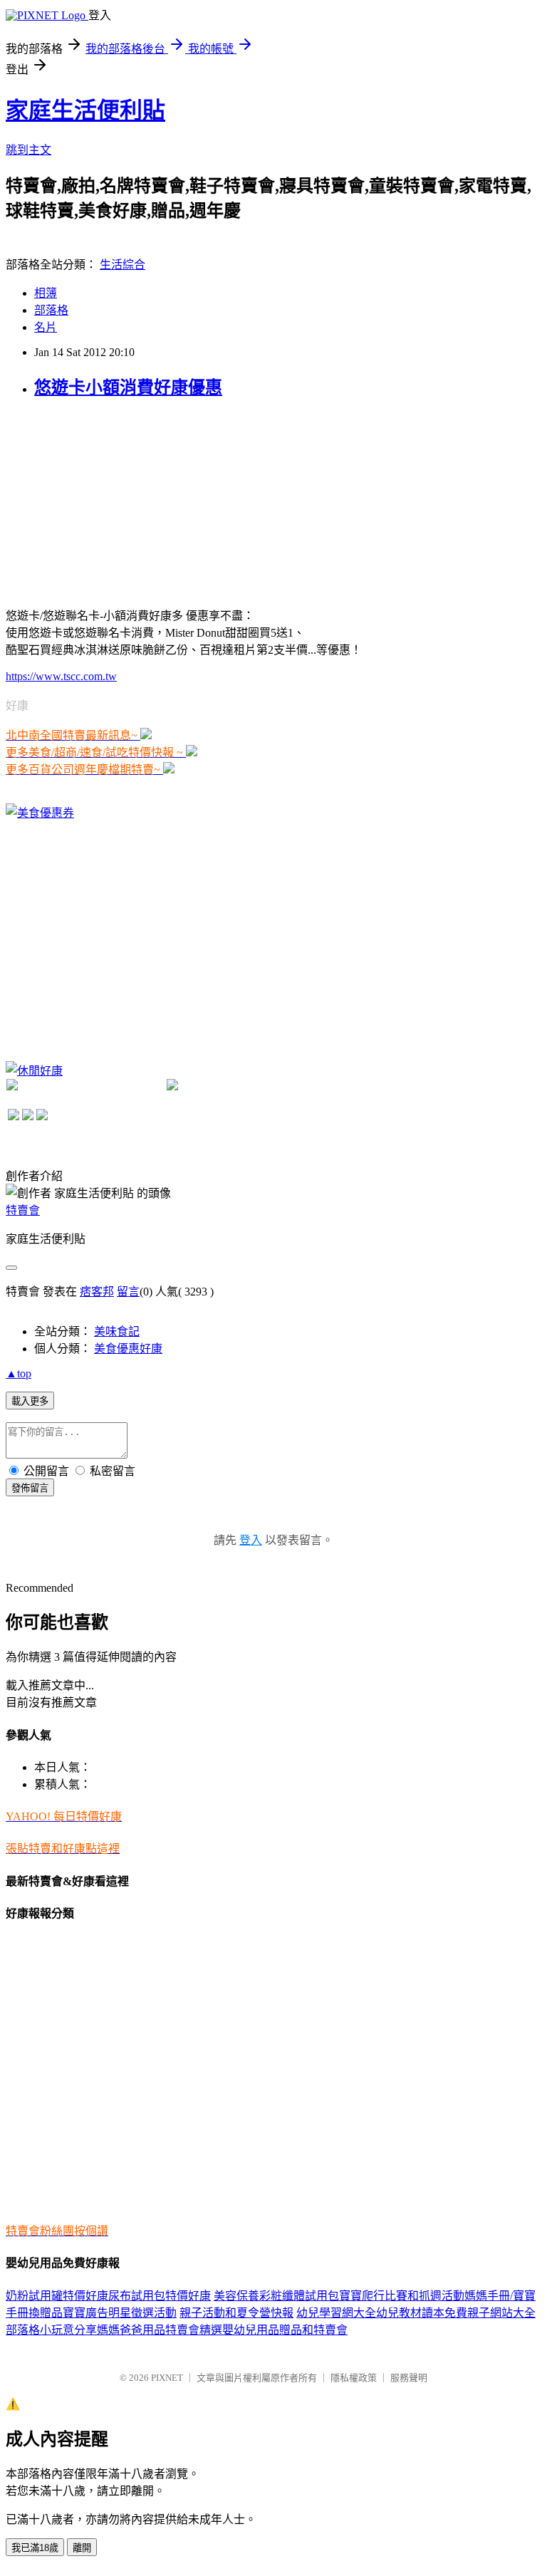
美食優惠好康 (128, 1349)
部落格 (51, 310)
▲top (19, 1373)
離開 (82, 2548)
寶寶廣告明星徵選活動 (120, 2313)
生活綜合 (123, 265)
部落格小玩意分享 (51, 2330)
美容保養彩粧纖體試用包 (276, 2296)
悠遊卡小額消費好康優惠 (128, 387)
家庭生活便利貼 (85, 110)
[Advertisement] (113, 501)
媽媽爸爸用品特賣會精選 (160, 2330)
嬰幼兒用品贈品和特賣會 (285, 2330)
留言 (128, 1292)
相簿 (46, 293)
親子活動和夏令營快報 (236, 2313)
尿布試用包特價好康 (160, 2296)
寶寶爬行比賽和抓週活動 (402, 2296)
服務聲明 (409, 2378)
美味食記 (117, 1331)
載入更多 (30, 1401)
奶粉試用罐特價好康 (57, 2296)
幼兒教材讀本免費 (422, 2313)
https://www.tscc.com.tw (61, 676)
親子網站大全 (501, 2313)
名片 (46, 327)
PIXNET (167, 2378)
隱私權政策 (354, 2378)
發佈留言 (30, 1488)
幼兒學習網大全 (336, 2313)
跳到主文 (28, 150)
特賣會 (23, 1210)
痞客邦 (97, 1292)
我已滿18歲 (35, 2548)
